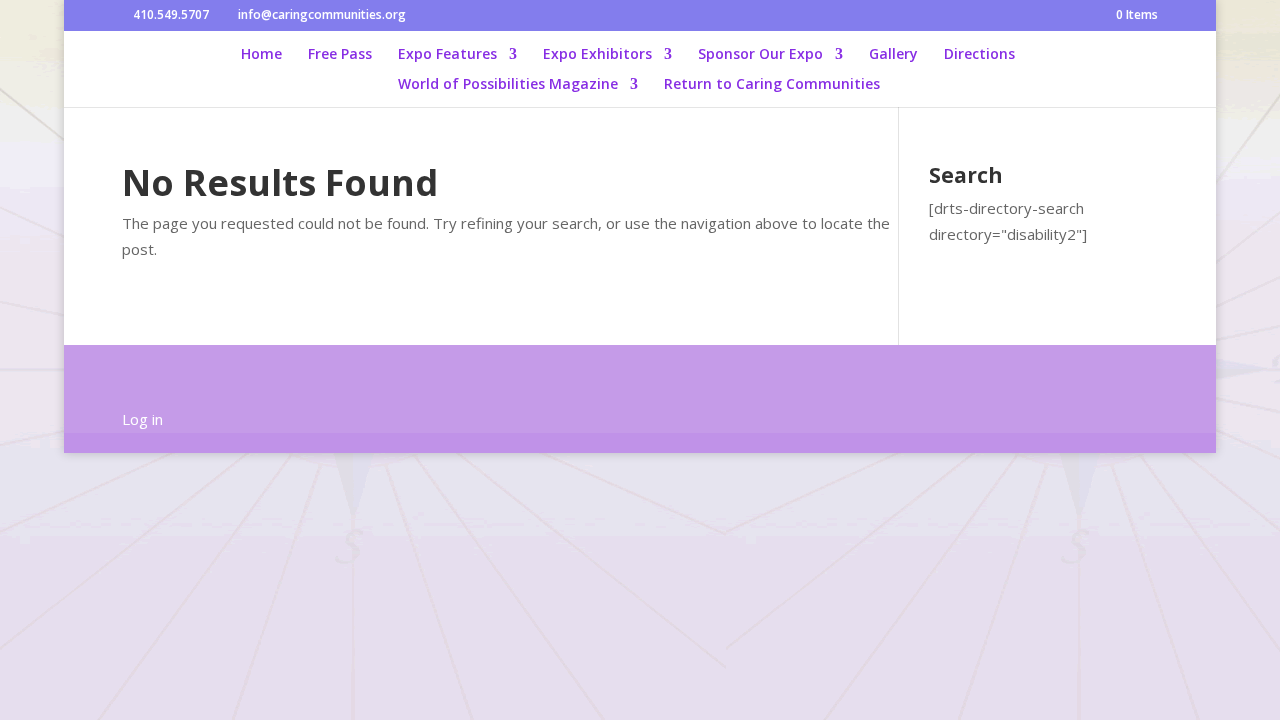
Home (261, 55)
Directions (979, 55)
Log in (142, 419)
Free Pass (340, 55)
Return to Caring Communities (772, 85)
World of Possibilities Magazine (508, 85)
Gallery (893, 55)
